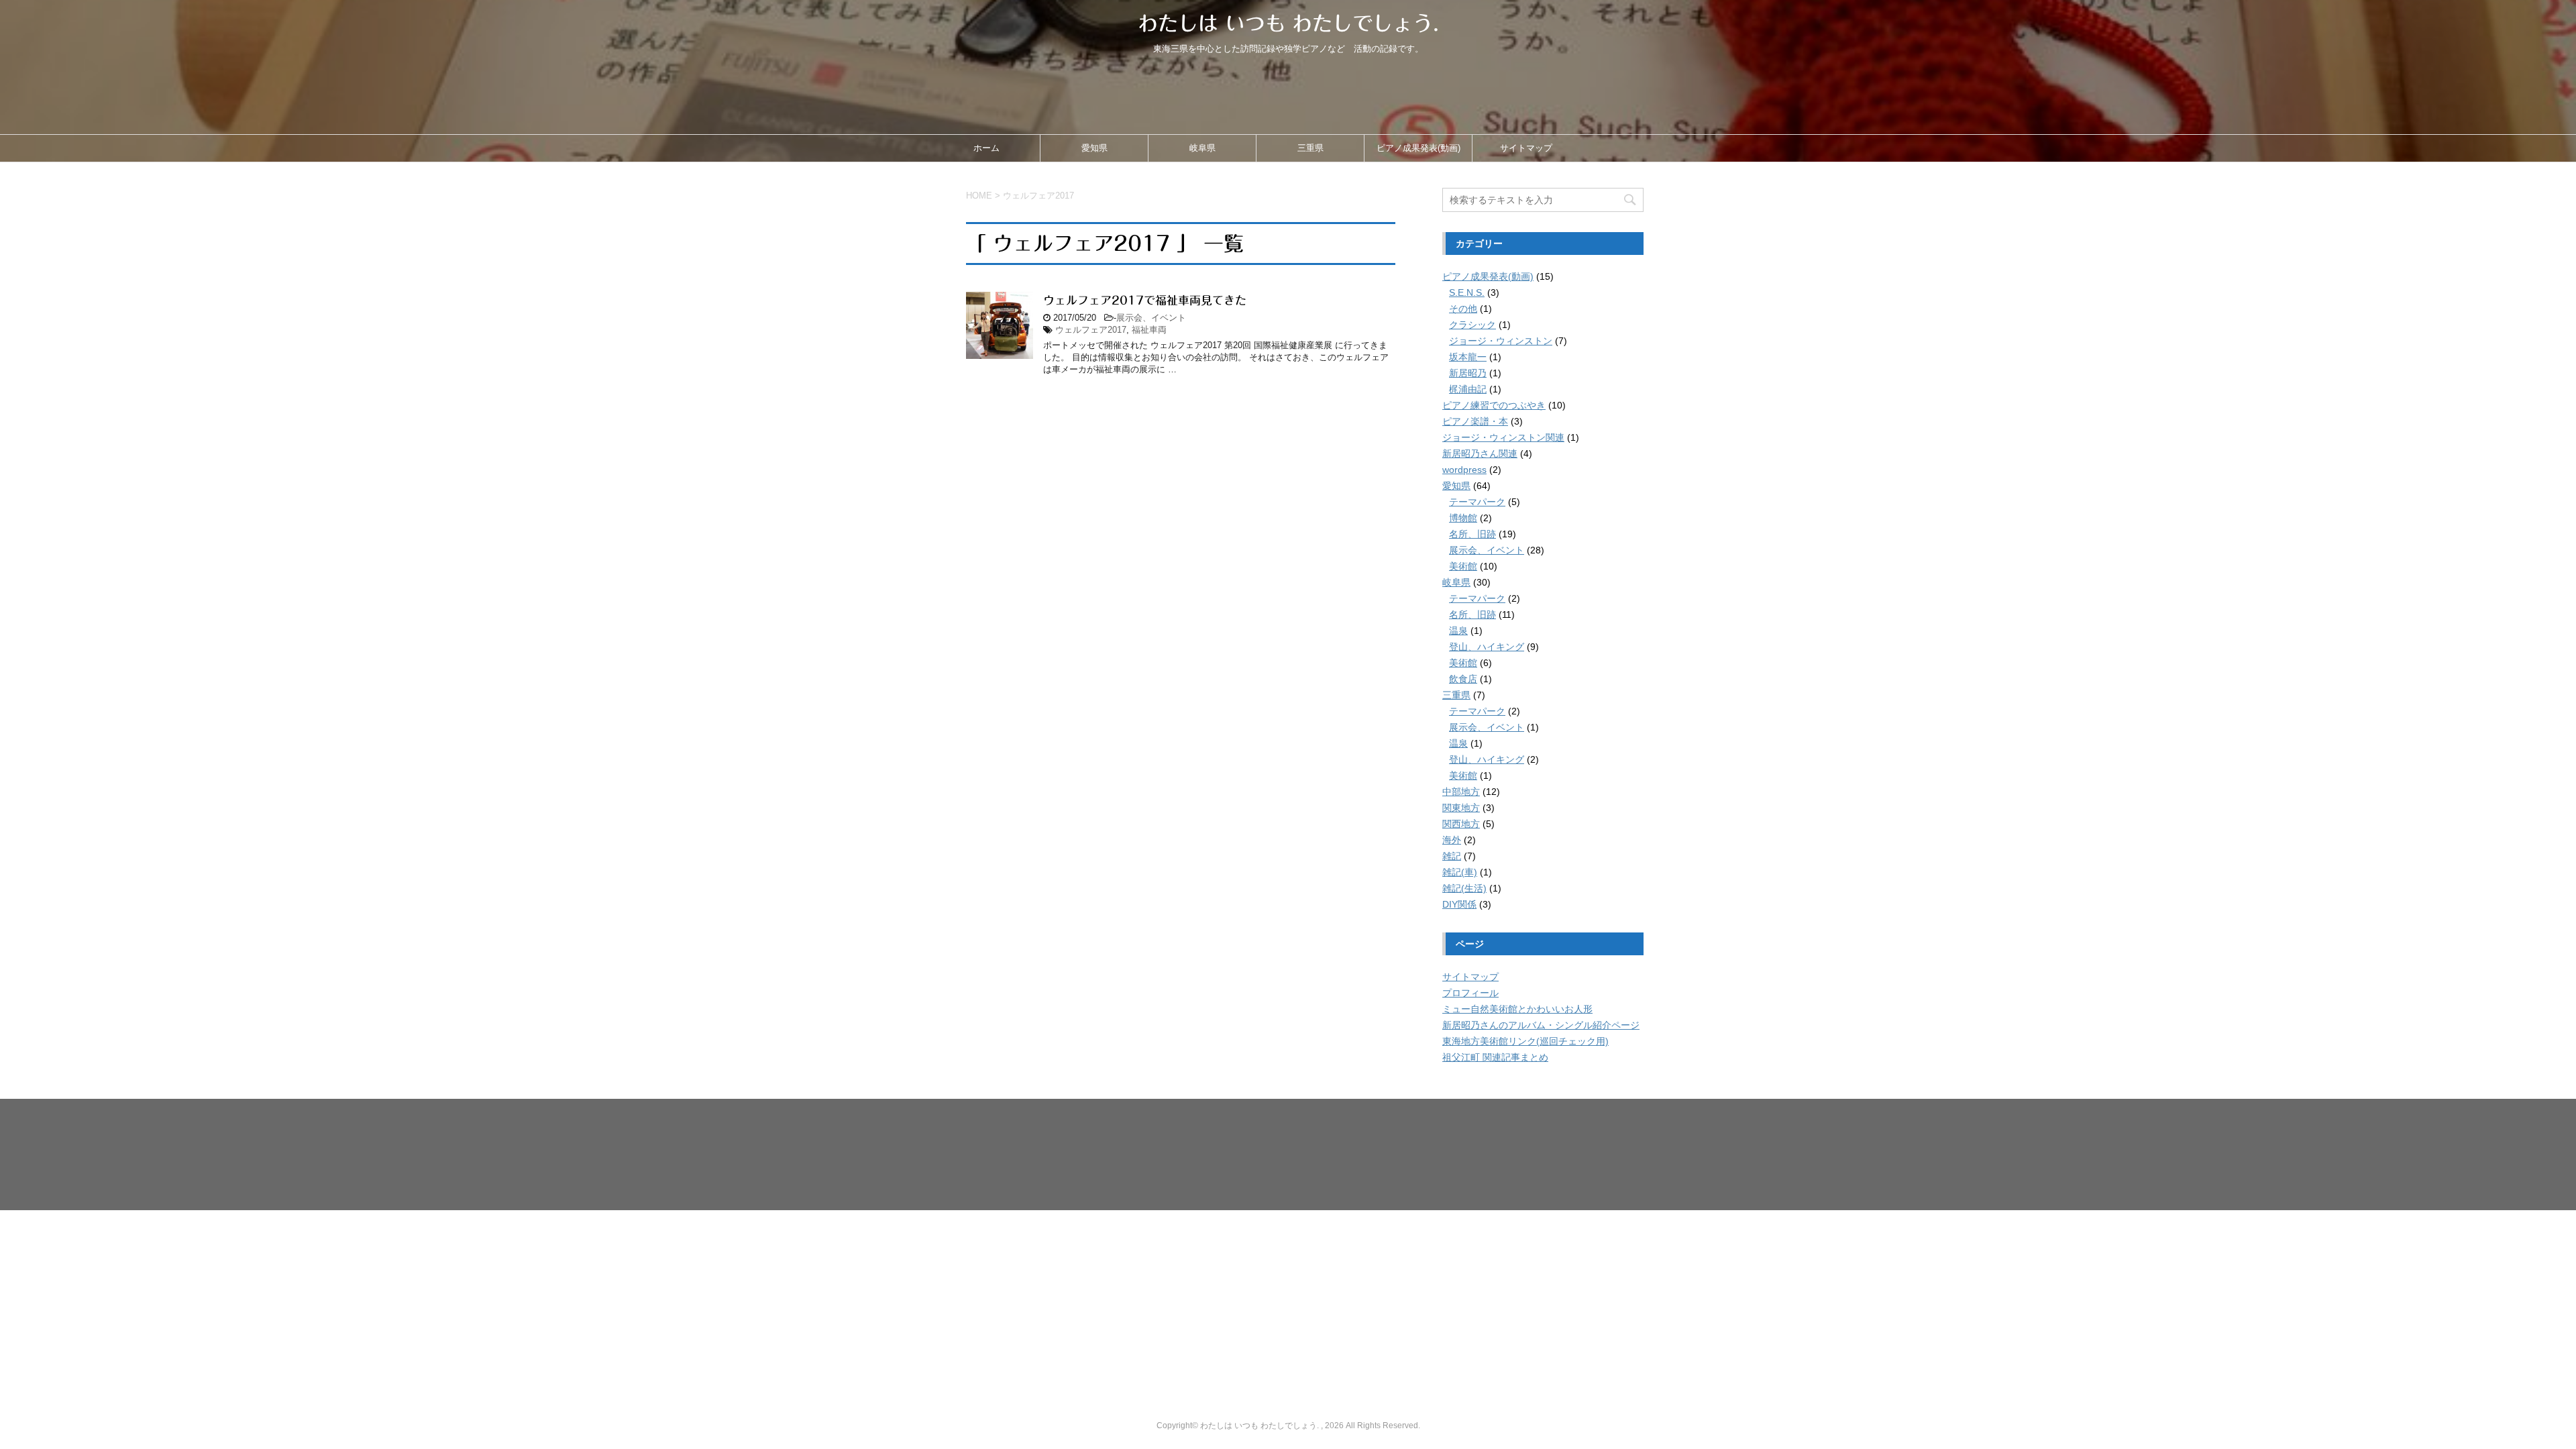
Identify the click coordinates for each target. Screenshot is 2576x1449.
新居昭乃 (1468, 373)
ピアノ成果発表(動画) (1418, 148)
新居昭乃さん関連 (1480, 453)
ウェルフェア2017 (1091, 330)
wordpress (1464, 470)
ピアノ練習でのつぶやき (1494, 405)
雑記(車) (1460, 872)
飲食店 (1463, 679)
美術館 (1463, 566)
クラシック (1472, 325)
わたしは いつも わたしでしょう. (1288, 23)
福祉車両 (1149, 330)
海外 (1452, 840)
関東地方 (1461, 808)
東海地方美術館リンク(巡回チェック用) (1525, 1041)
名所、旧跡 (1472, 534)
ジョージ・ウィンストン (1501, 341)
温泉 (1458, 631)
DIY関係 (1459, 904)
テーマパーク (1477, 502)
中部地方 (1461, 792)
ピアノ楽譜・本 (1475, 421)
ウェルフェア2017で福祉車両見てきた (1145, 300)
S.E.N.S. (1467, 292)
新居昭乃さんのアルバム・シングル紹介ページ (1541, 1025)
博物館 (1463, 518)
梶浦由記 (1468, 389)
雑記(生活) (1464, 888)
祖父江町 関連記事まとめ (1495, 1057)
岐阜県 (1202, 148)
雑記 (1452, 856)
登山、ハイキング (1487, 647)
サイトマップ (1526, 148)
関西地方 (1461, 824)
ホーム (986, 148)
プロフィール (1470, 993)
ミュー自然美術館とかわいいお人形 (1517, 1009)
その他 (1463, 309)
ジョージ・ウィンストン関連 (1503, 437)
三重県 (1310, 148)
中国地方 (1395, 1383)
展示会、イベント (1151, 318)
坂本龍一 (1468, 357)
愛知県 (1094, 148)
